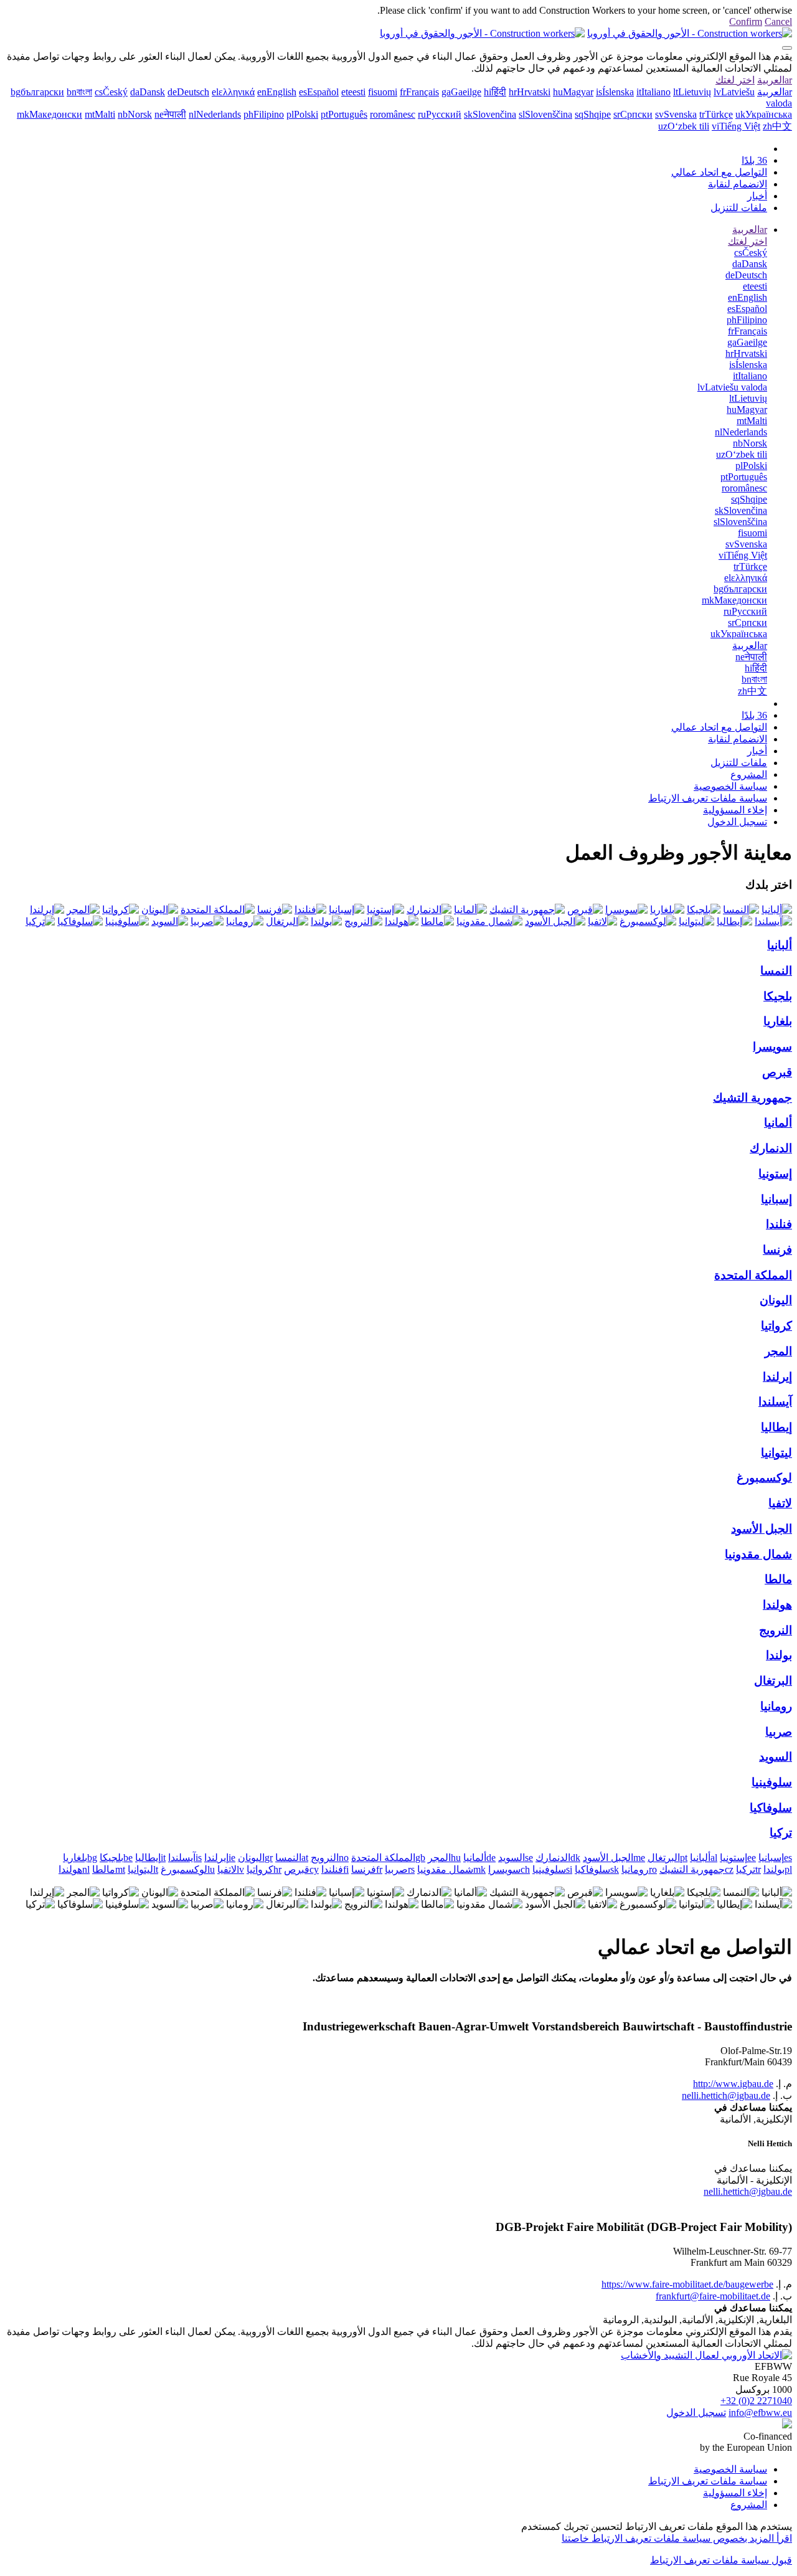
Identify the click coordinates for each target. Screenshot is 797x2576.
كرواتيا (776, 1326)
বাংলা (79, 92)
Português (344, 114)
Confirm (746, 21)
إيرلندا (777, 1377)
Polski (302, 114)
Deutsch (188, 92)
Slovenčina (490, 114)
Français (419, 92)
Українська (764, 114)
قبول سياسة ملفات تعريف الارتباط (721, 2560)
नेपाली (170, 114)
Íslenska (615, 92)
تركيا (781, 1833)
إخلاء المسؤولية (735, 810)
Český (111, 92)
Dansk (148, 92)
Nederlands (215, 114)
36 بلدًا (754, 160)
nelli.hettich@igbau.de (726, 2095)
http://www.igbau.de (733, 2084)
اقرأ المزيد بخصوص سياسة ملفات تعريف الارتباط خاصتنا (677, 2538)
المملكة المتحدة (753, 1275)
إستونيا (775, 1174)
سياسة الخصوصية (730, 786)
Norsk (135, 114)
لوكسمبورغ (764, 1478)
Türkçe (716, 114)
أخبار (757, 196)
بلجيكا (778, 996)
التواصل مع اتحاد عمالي (719, 172)
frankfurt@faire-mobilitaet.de (713, 2296)
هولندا (777, 1605)
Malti (100, 114)
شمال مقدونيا (758, 1554)
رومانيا (776, 1706)
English (277, 92)
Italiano (653, 92)
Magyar (573, 92)
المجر (778, 1351)
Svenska (676, 114)
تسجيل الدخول (737, 822)
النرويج (776, 1630)
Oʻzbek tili (684, 126)
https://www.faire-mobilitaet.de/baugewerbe (687, 2284)
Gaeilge (461, 92)
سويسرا (772, 1047)
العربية (775, 80)
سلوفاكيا (771, 1808)
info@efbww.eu (760, 2413)
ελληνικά (233, 92)
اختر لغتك (735, 80)
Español (319, 92)
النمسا (776, 971)
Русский (440, 114)
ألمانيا (778, 1123)
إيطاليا (776, 1427)
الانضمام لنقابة (738, 184)
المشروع (749, 774)
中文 (777, 126)
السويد (776, 1757)
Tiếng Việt (736, 126)
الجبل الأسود (762, 1529)
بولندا (779, 1655)
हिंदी (495, 92)
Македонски (50, 114)
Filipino (264, 114)
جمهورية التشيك (752, 1098)
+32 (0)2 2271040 (756, 2401)
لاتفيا (780, 1503)
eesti (353, 92)
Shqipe (593, 114)
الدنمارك (771, 1148)
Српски (633, 114)
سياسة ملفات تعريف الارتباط (708, 798)
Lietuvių (692, 92)
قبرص (777, 1072)
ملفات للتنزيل (739, 208)
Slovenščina (545, 114)
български (37, 92)
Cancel (778, 21)
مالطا (778, 1579)
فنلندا (779, 1224)
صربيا (779, 1732)
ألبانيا (780, 945)
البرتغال (773, 1681)
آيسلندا (775, 1402)
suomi (383, 92)
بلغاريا (778, 1021)
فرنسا (777, 1250)
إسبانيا (776, 1199)
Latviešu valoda (732, 387)
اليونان (776, 1300)
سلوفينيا (772, 1782)
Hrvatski (530, 92)
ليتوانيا (776, 1453)
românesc (393, 114)
